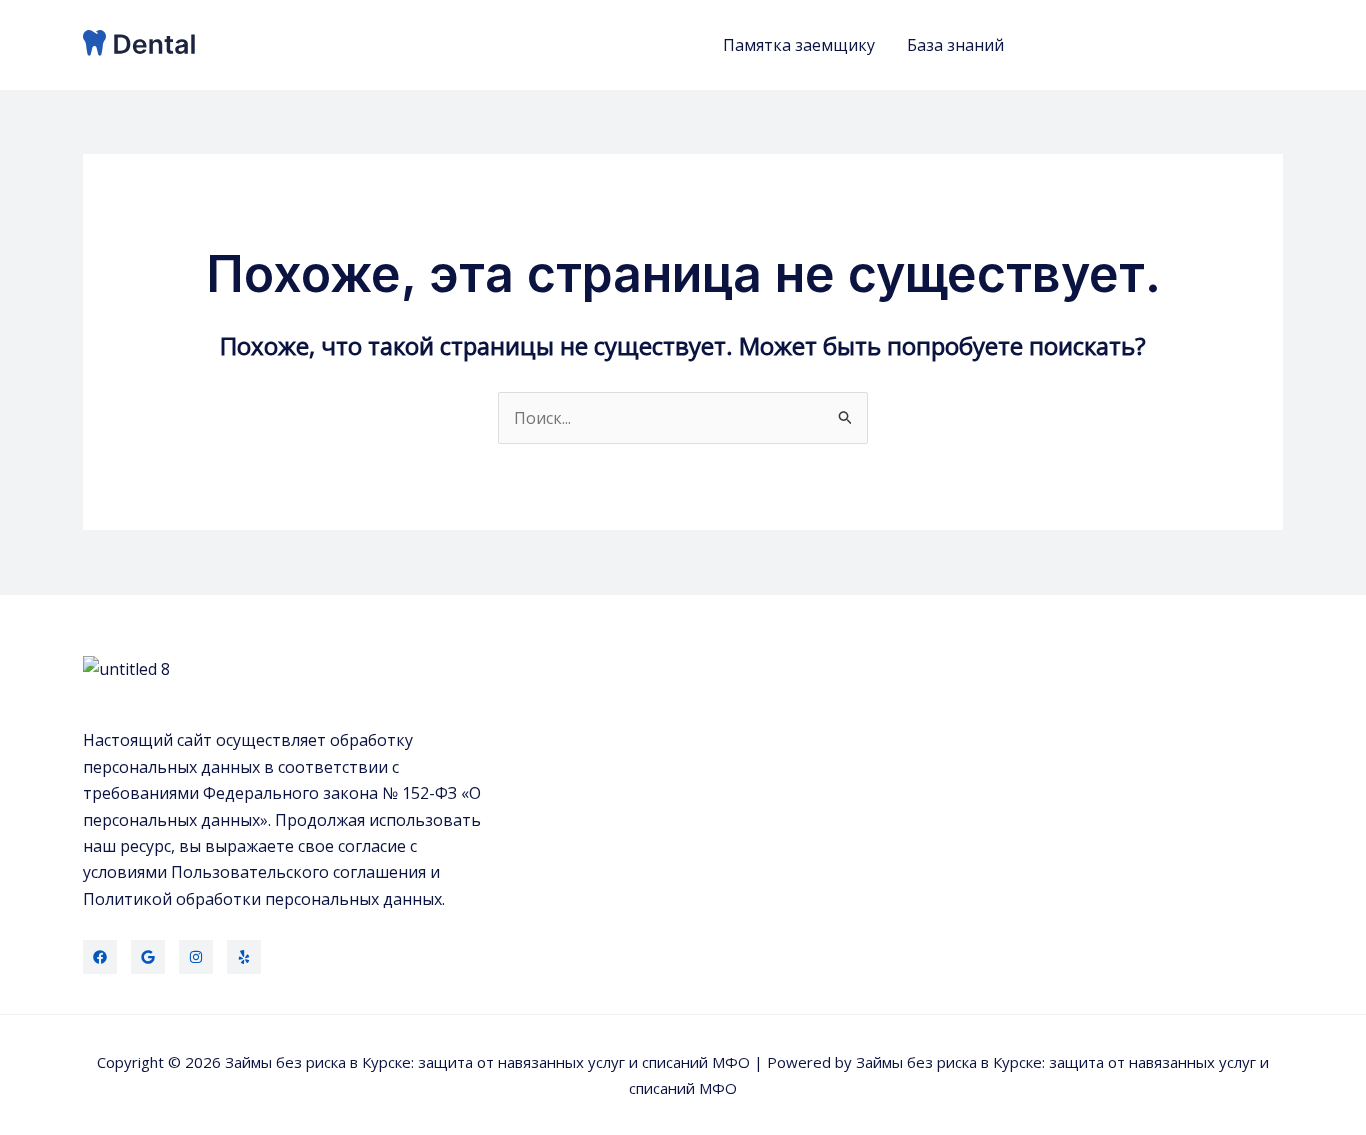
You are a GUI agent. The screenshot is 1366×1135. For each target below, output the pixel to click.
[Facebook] (100, 957)
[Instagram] (196, 957)
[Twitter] (148, 957)
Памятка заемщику (799, 45)
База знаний (955, 45)
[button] (1161, 45)
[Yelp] (244, 957)
